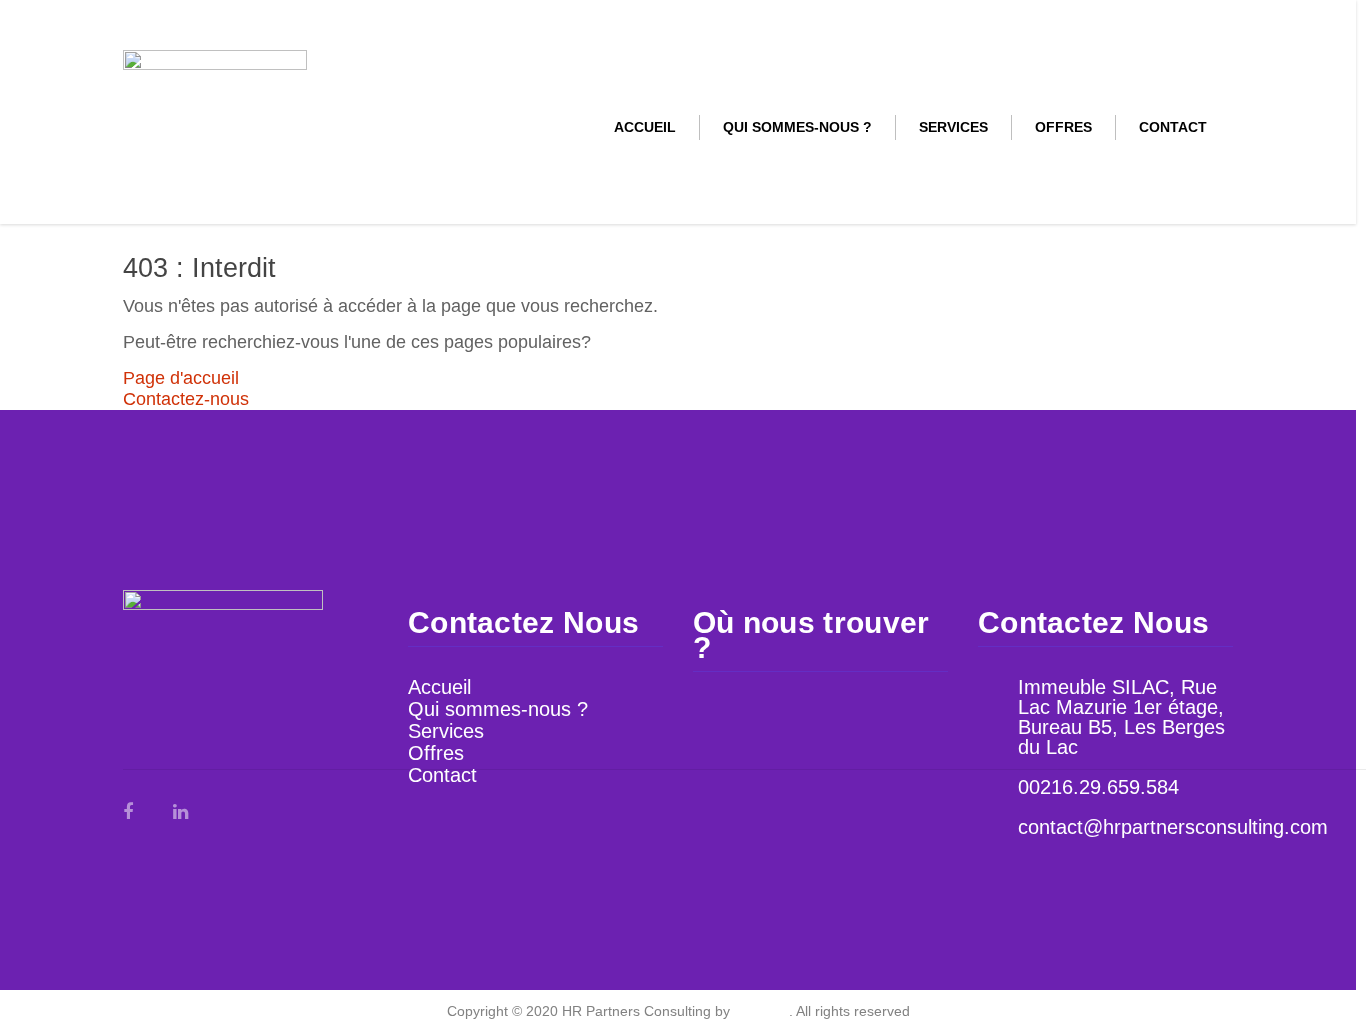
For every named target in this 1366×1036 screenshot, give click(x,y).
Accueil (645, 127)
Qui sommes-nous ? (797, 127)
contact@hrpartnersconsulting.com (1173, 827)
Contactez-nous (186, 399)
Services (953, 127)
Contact (1173, 127)
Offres (1063, 127)
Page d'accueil (181, 378)
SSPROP (761, 1011)
